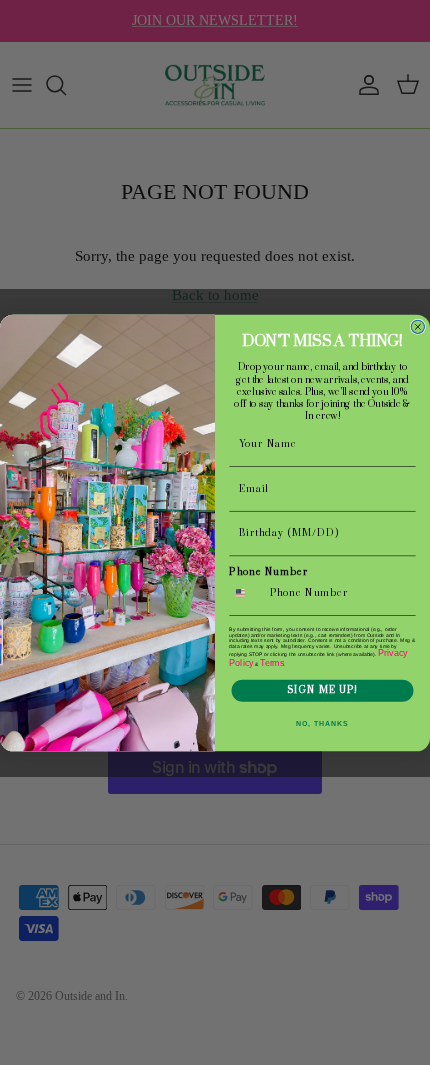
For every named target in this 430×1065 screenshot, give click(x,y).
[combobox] (247, 592)
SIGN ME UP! (322, 690)
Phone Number (268, 572)
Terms (272, 662)
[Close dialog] (417, 326)
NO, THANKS (322, 723)
